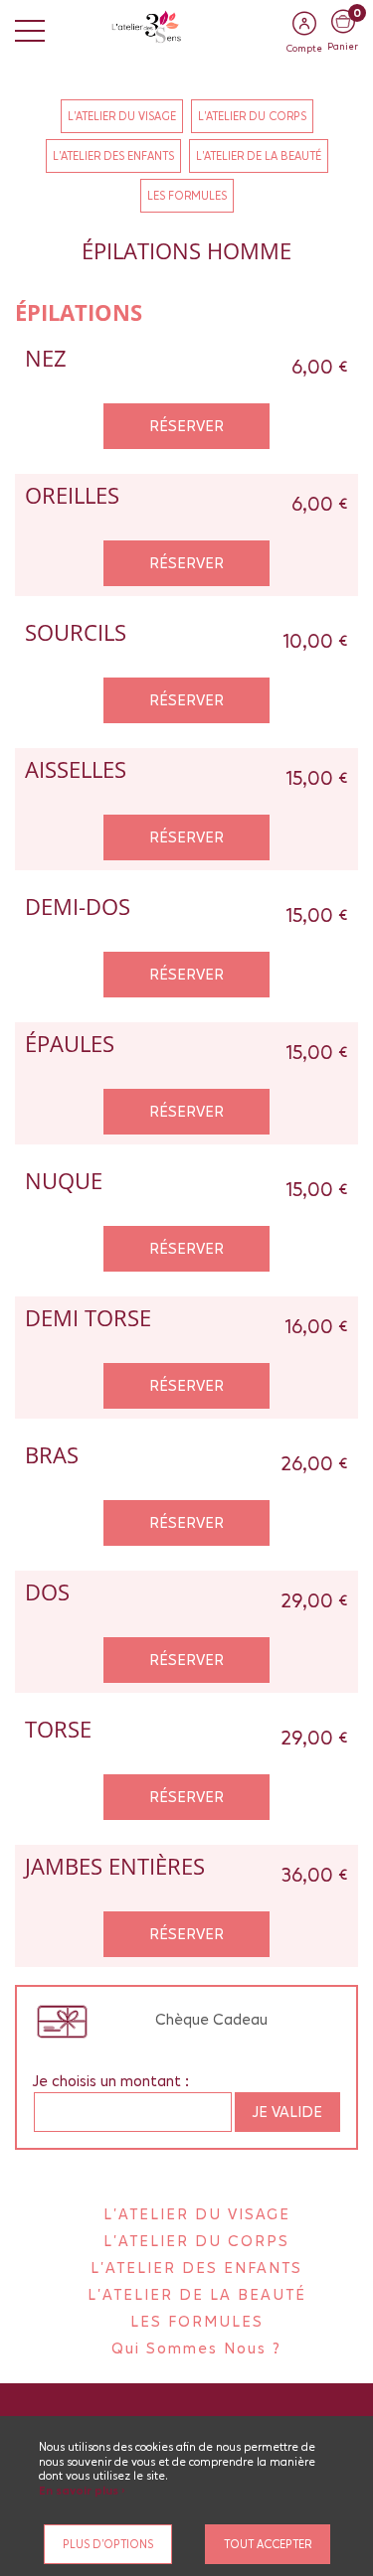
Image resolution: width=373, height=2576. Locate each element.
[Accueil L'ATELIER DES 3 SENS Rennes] (187, 26)
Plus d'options (108, 2544)
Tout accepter (268, 2544)
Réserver (186, 426)
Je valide (287, 2112)
